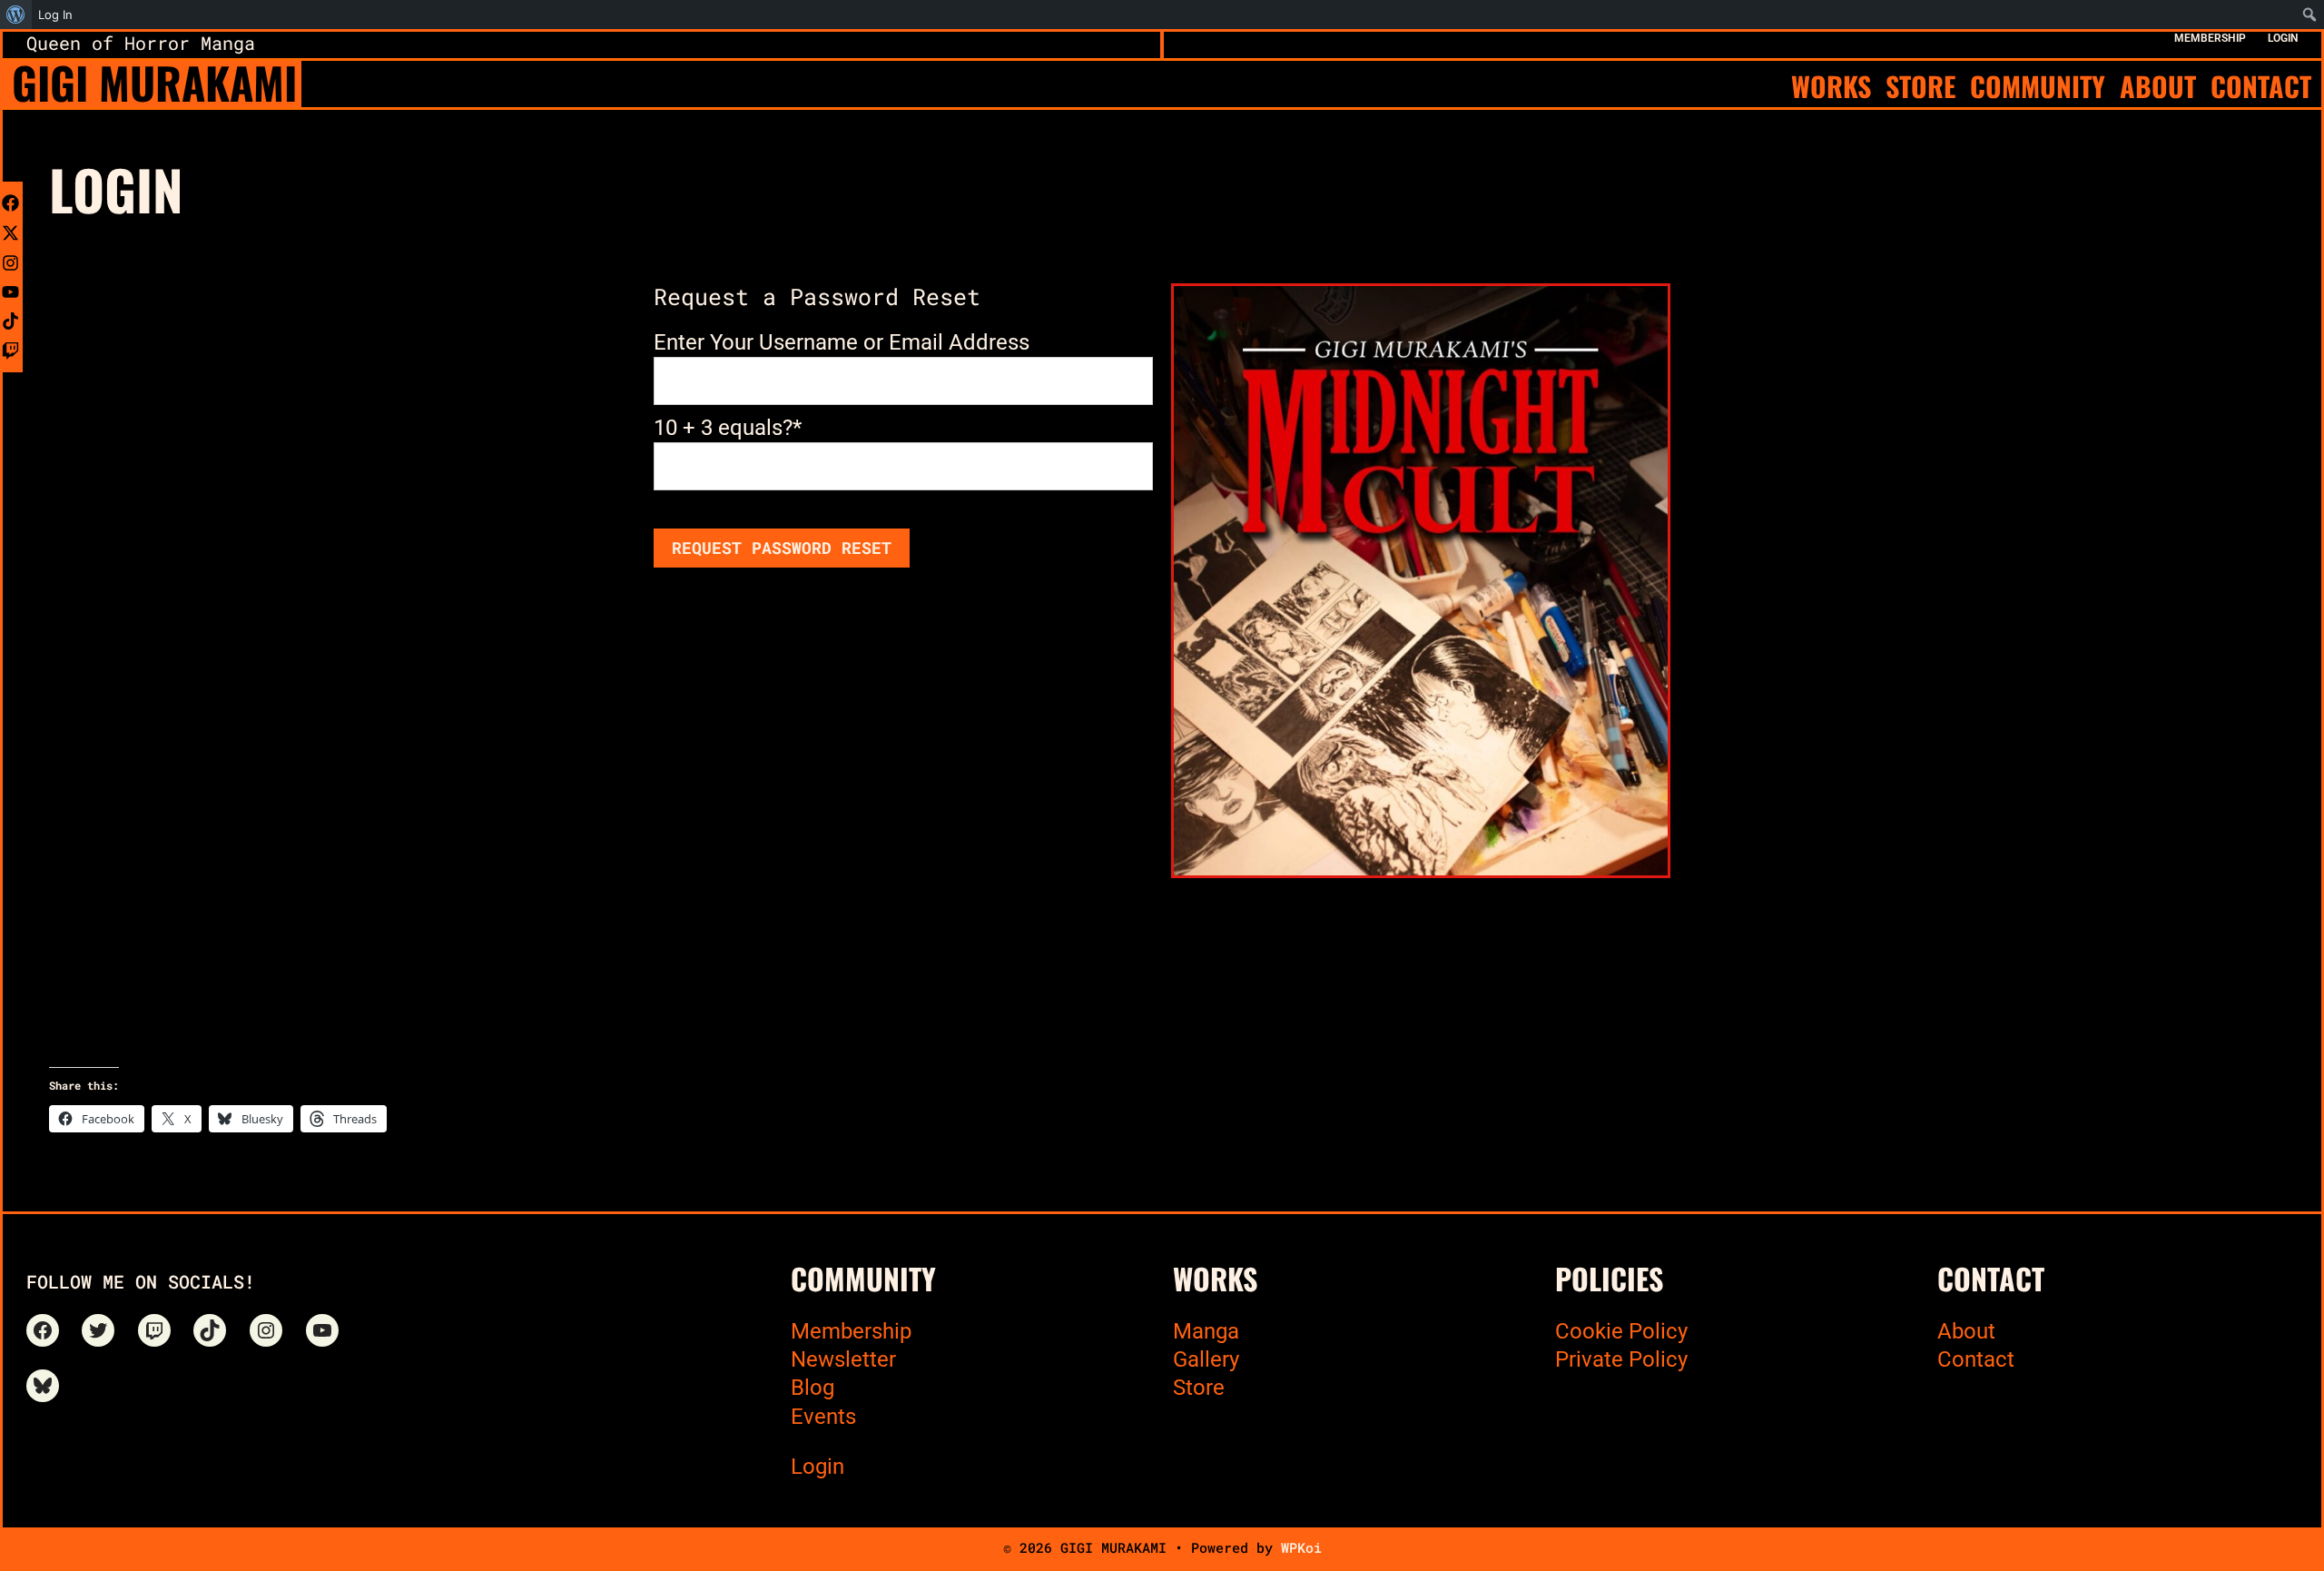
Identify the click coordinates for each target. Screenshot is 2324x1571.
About (1966, 1331)
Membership (851, 1331)
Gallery (1206, 1359)
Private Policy (1621, 1359)
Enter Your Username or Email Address (842, 342)
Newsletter (843, 1359)
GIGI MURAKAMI (154, 82)
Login (817, 1467)
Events (823, 1417)
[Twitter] (98, 1330)
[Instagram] (266, 1330)
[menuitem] (16, 15)
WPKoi (1301, 1547)
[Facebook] (43, 1330)
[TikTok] (210, 1330)
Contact (1976, 1359)
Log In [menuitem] (55, 15)
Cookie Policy (1621, 1331)
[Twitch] (154, 1330)
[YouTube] (322, 1330)
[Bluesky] (43, 1386)
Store (1199, 1388)
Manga (1206, 1331)
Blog (812, 1388)
